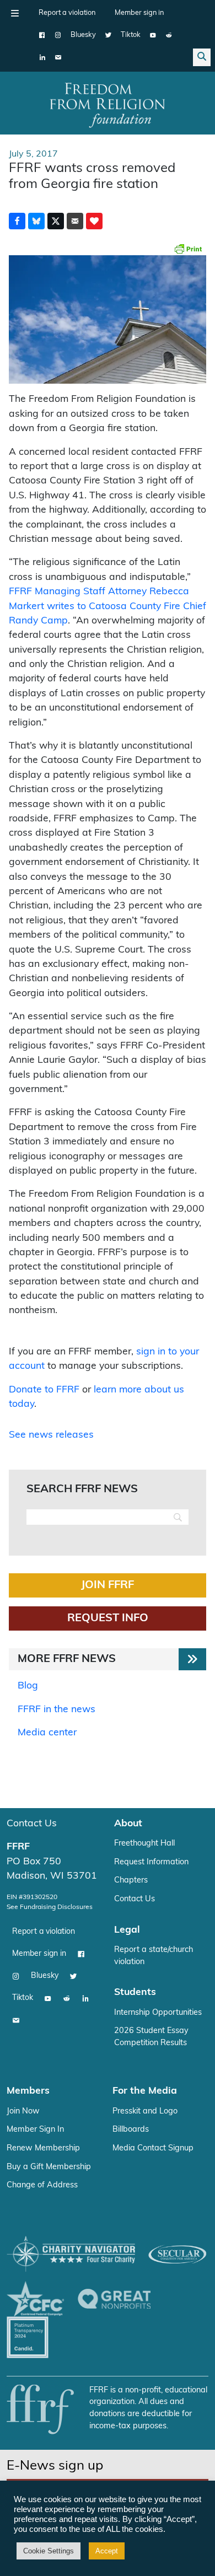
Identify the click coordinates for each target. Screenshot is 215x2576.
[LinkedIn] (42, 57)
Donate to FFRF (44, 1390)
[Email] (58, 57)
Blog (28, 1686)
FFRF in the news (57, 1710)
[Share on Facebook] (17, 221)
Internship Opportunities (158, 2013)
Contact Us (32, 1824)
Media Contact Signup (153, 2149)
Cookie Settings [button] (49, 2551)
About (128, 1824)
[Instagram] (58, 35)
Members (28, 2091)
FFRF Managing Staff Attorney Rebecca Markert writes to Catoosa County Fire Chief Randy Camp (108, 606)
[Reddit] (169, 35)
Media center (47, 1733)
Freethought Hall (144, 1844)
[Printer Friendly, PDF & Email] (188, 249)
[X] (108, 35)
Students (135, 1992)
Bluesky (83, 35)
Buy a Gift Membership (49, 2167)
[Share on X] (56, 221)
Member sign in (139, 13)
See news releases (51, 1435)
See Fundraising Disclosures (50, 1907)
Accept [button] (107, 2551)
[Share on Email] (75, 221)
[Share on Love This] (94, 221)
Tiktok (131, 35)
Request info (108, 1618)
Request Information (151, 1862)
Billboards (131, 2130)
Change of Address (42, 2185)
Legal (127, 1930)
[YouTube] (153, 35)
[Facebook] (42, 35)
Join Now (23, 2112)
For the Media (145, 2091)
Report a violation (67, 13)
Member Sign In (35, 2130)
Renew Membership (43, 2149)
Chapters (131, 1881)
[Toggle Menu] (15, 13)
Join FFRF (108, 1585)
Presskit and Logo (145, 2112)
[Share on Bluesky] (36, 221)
